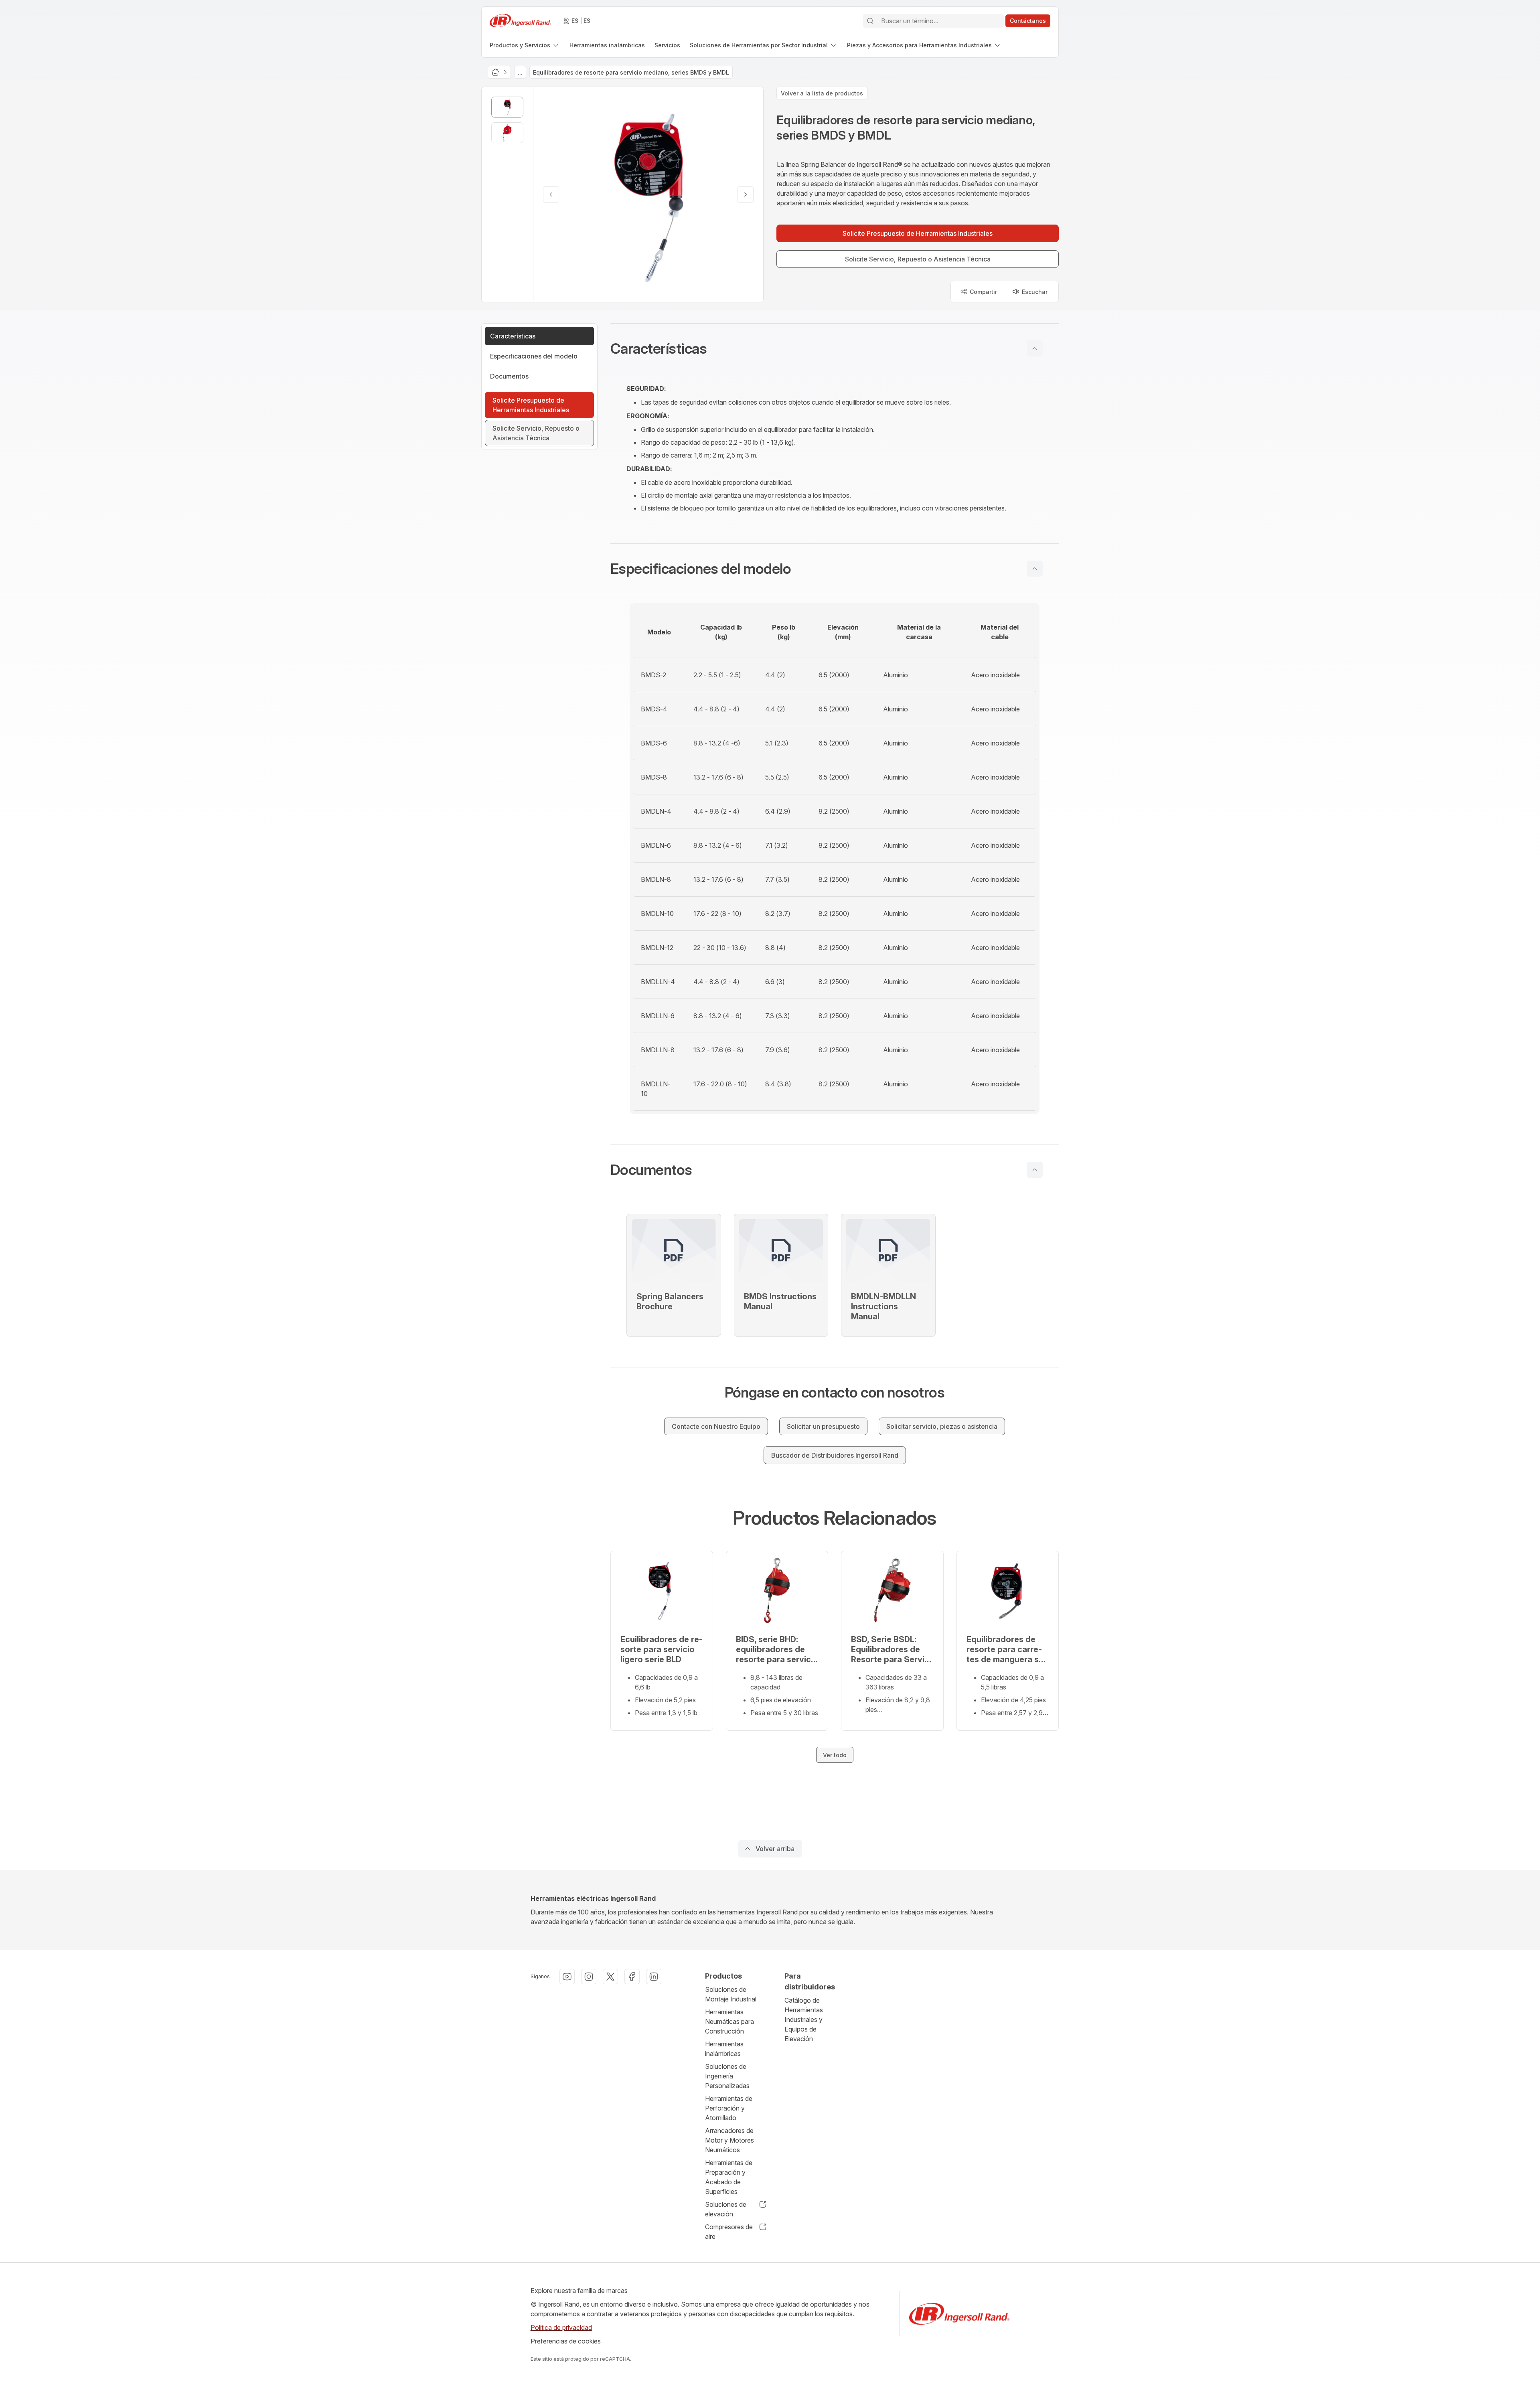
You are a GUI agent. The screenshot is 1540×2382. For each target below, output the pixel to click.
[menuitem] (525, 45)
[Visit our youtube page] (567, 1977)
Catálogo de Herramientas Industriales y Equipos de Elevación (804, 2019)
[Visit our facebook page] (632, 1977)
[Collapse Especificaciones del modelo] (1035, 569)
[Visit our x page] (610, 1977)
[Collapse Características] (1035, 348)
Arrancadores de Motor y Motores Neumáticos (729, 2140)
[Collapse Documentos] (1035, 1170)
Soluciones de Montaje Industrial (731, 1994)
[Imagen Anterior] (551, 194)
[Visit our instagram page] (589, 1977)
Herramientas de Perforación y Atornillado (729, 2108)
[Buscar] (870, 21)
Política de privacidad (561, 2327)
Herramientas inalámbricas (724, 2049)
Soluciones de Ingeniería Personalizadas (727, 2076)
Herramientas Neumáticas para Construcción (729, 2021)
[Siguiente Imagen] (746, 194)
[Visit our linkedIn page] (654, 1977)
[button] (835, 348)
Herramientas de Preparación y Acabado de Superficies (729, 2177)
